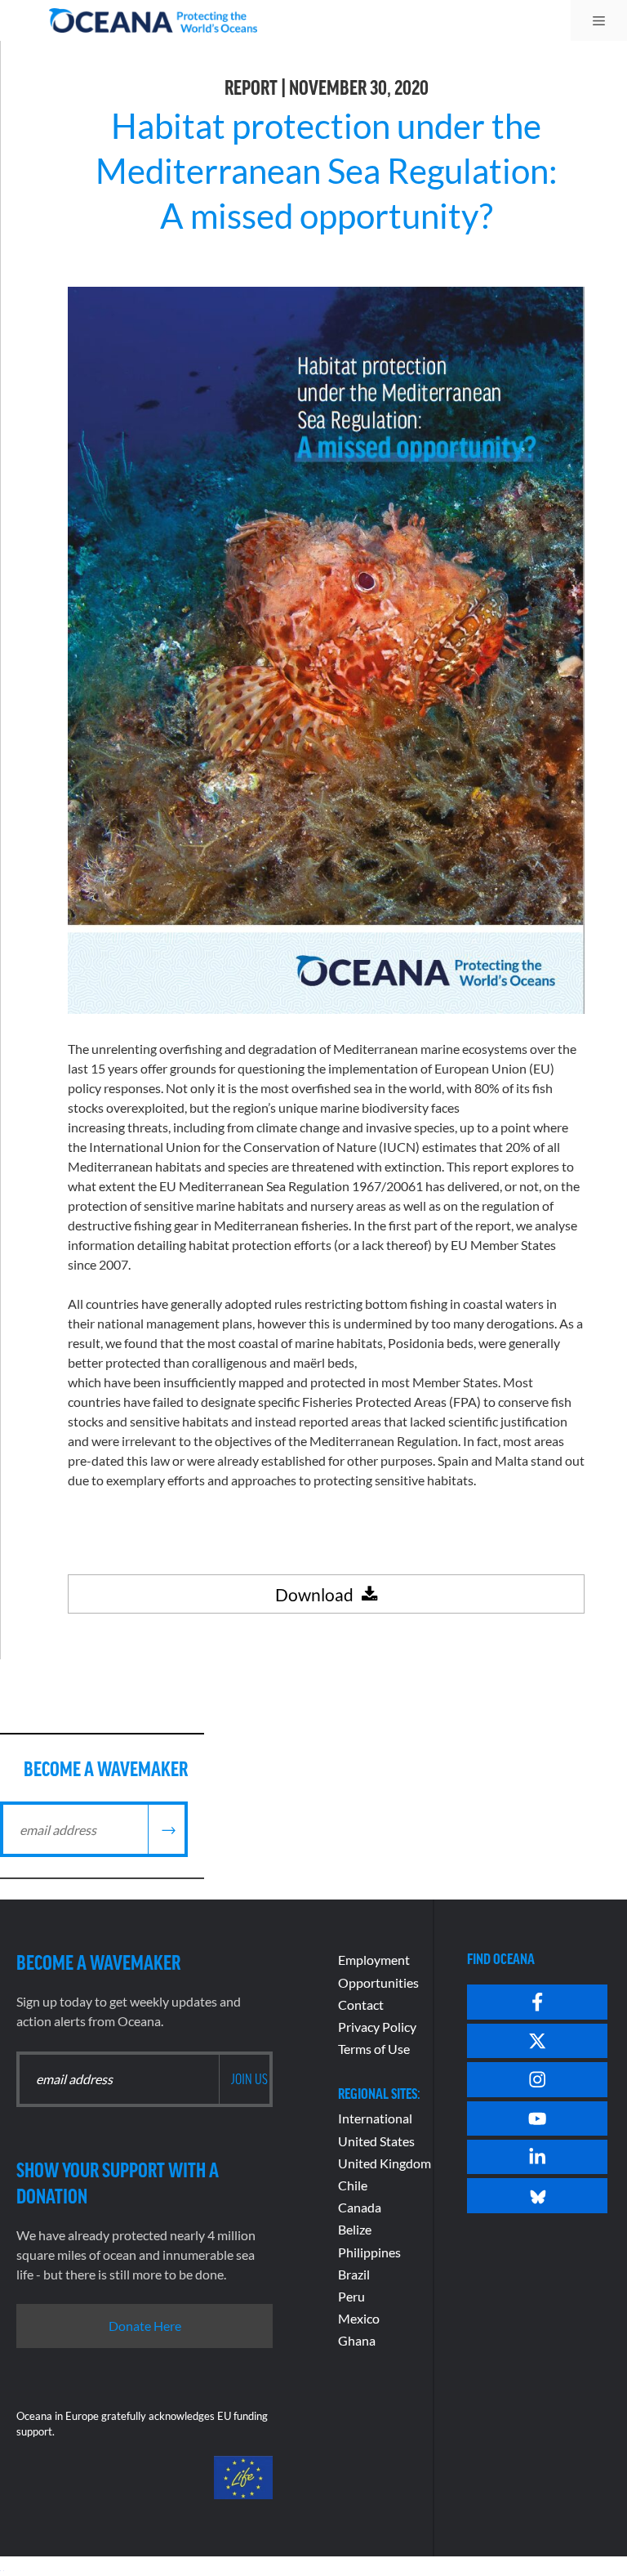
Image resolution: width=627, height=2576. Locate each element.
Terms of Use (374, 2049)
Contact (361, 2005)
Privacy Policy (377, 2027)
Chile (353, 2185)
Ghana (357, 2340)
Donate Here (145, 2326)
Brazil (354, 2274)
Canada (360, 2207)
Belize (355, 2229)
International (375, 2118)
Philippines (369, 2252)
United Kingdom (385, 2163)
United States (376, 2141)
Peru (351, 2296)
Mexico (359, 2318)
